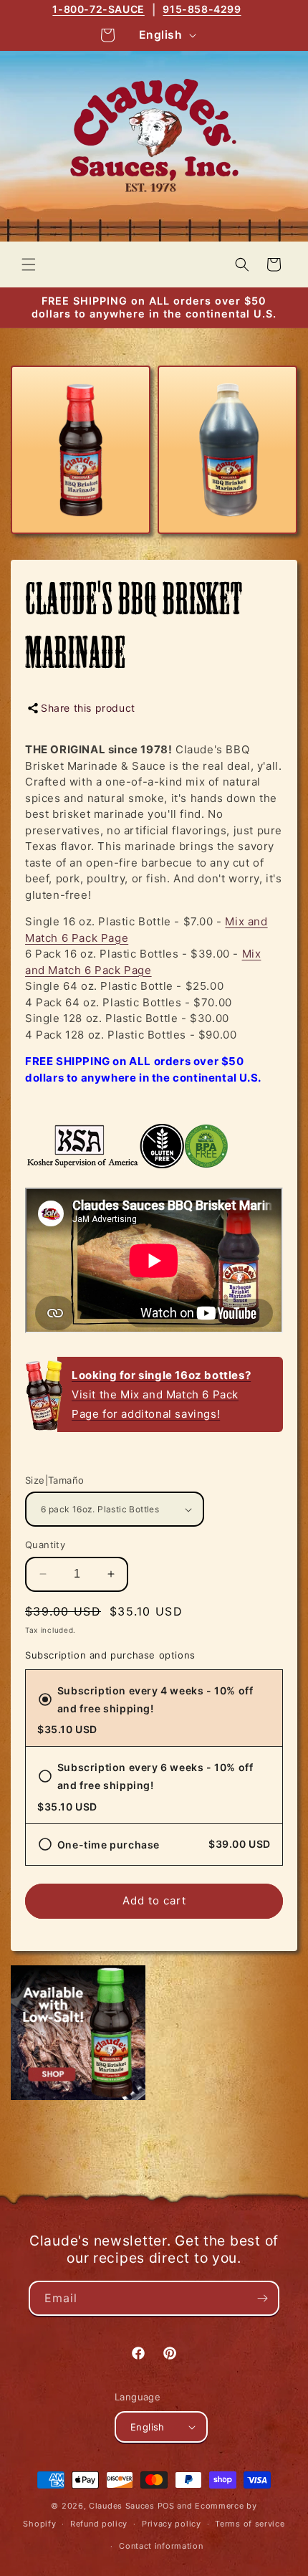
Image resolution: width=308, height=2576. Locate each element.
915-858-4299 (202, 9)
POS (166, 2506)
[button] (29, 264)
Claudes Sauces (122, 2506)
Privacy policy (172, 2524)
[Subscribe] (262, 2298)
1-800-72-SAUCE (98, 9)
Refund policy (99, 2524)
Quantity (45, 1545)
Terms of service (250, 2524)
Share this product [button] (88, 708)
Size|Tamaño (54, 1480)
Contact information (161, 2546)
